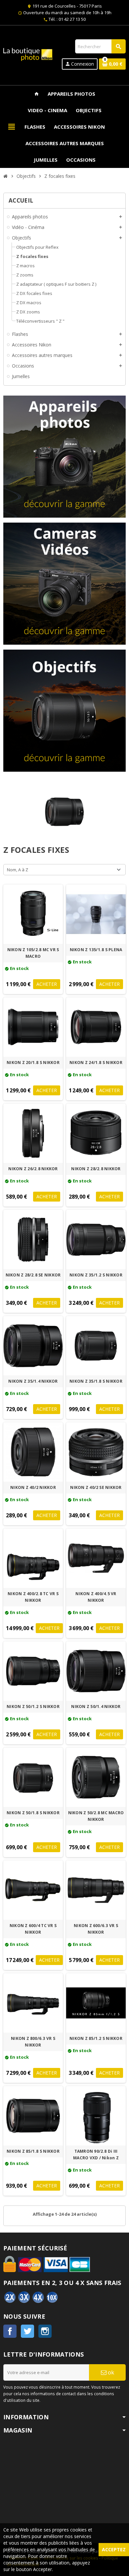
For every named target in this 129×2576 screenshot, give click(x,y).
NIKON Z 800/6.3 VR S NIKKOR (33, 2042)
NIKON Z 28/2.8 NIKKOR (96, 1169)
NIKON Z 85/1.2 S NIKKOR (96, 2038)
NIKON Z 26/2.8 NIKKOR (33, 1169)
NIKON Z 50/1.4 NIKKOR (96, 1707)
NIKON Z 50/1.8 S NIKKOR (33, 1813)
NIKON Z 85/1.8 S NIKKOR (33, 2151)
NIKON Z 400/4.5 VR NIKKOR (96, 1597)
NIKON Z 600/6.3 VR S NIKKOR (96, 1929)
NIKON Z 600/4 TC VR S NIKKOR (33, 1929)
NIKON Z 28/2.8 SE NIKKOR (33, 1275)
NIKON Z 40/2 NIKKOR (33, 1487)
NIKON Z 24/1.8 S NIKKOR (96, 1063)
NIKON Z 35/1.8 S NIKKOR (96, 1381)
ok (110, 2372)
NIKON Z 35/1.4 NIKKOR (33, 1381)
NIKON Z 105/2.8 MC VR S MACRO (33, 953)
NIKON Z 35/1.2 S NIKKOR (96, 1275)
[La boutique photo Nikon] (28, 54)
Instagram (45, 2331)
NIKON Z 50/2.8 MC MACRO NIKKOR (96, 1816)
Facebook (10, 2331)
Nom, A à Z (18, 870)
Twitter (27, 2331)
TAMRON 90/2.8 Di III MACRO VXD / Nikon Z (96, 2155)
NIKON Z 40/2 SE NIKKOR (96, 1487)
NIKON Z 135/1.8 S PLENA (96, 950)
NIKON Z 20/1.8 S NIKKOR (33, 1063)
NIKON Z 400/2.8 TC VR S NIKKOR (33, 1597)
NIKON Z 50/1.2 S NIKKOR (33, 1707)
